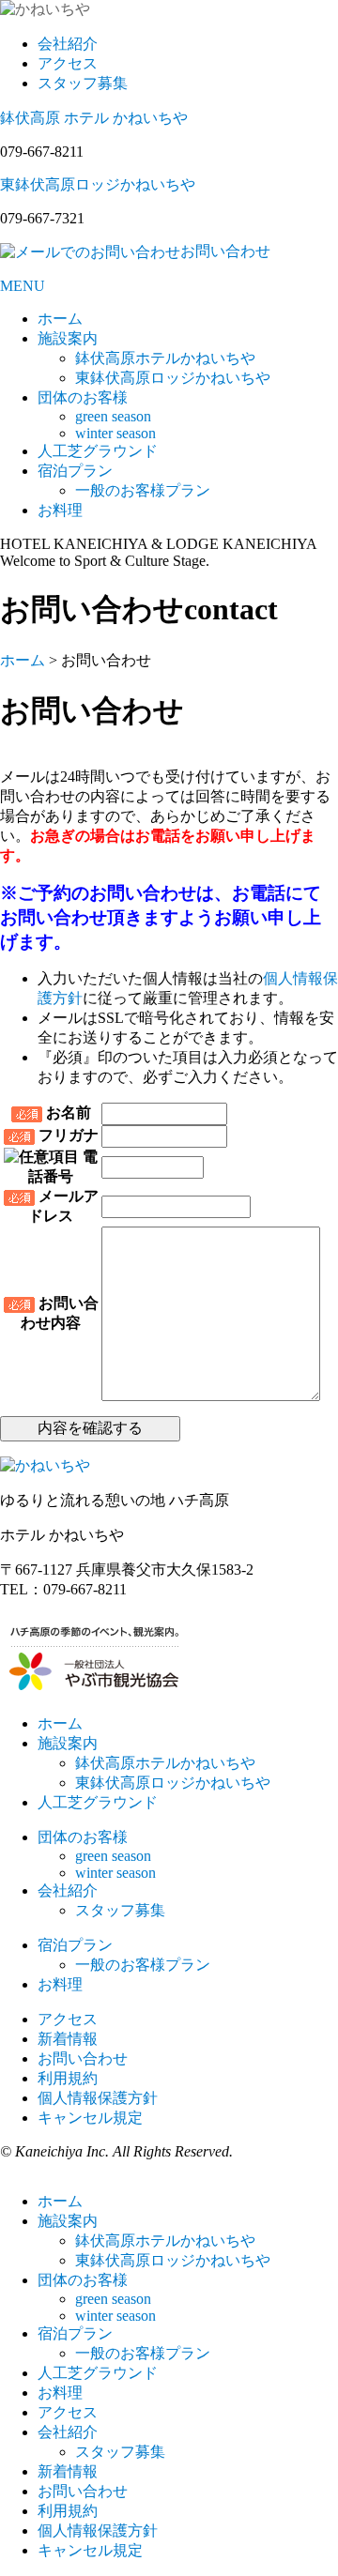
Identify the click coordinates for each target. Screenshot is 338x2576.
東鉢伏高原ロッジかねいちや (98, 184)
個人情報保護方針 (98, 2098)
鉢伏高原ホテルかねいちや (165, 358)
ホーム (60, 319)
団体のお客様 (83, 397)
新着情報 (68, 2039)
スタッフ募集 (83, 83)
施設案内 (68, 338)
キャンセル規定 (90, 2118)
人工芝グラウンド (98, 451)
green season (113, 416)
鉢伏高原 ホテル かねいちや (94, 118)
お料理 (60, 510)
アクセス (68, 63)
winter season (115, 433)
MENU (23, 286)
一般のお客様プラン (143, 490)
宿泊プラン (75, 471)
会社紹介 (68, 44)
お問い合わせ (83, 2058)
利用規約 (68, 2078)
